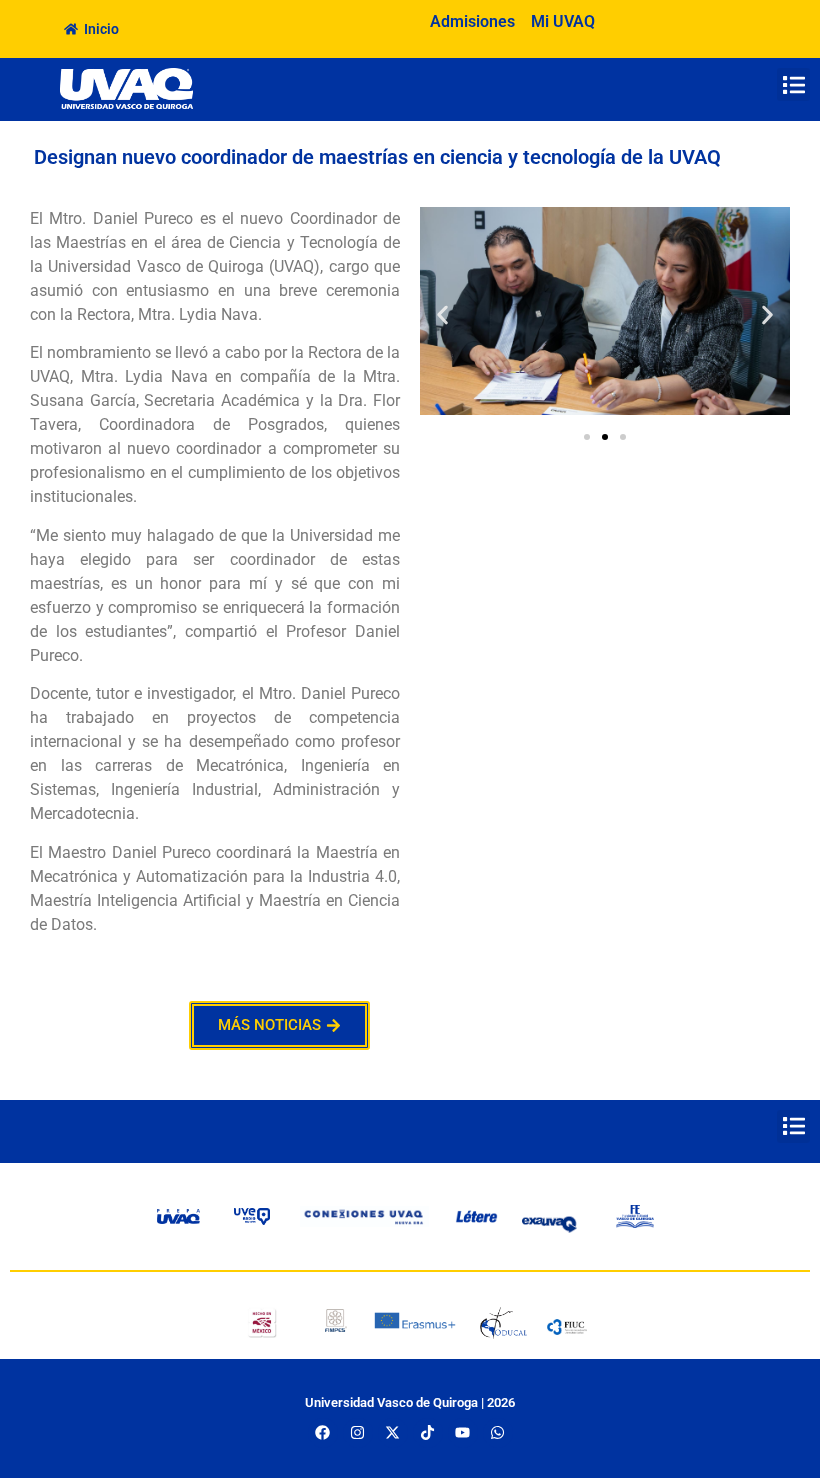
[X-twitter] (393, 1433)
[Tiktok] (428, 1433)
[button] (793, 84)
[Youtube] (463, 1433)
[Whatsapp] (498, 1433)
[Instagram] (358, 1433)
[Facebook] (323, 1433)
